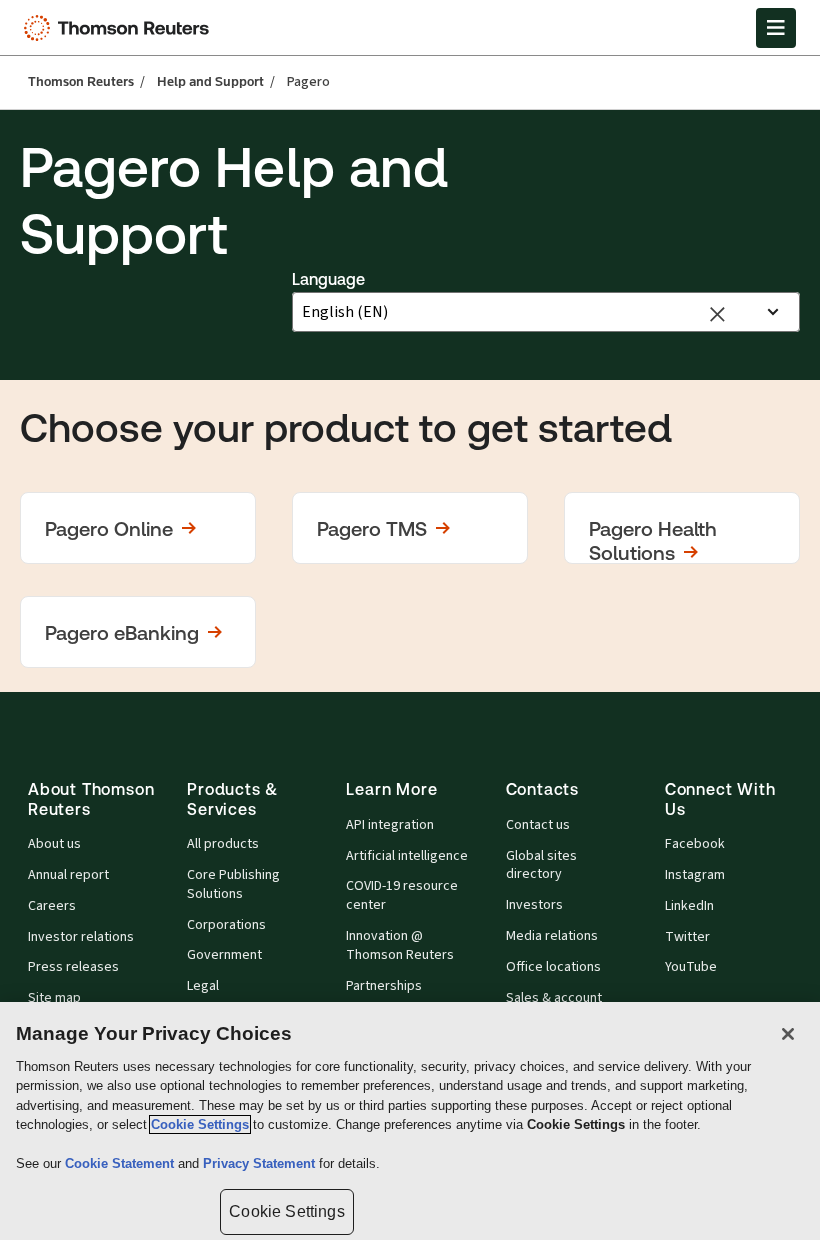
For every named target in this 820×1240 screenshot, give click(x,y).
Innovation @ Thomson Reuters (400, 945)
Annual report (68, 875)
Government (224, 955)
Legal (203, 986)
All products (223, 844)
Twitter (687, 937)
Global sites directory (541, 865)
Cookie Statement (121, 1163)
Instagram (695, 875)
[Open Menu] (776, 28)
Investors (534, 905)
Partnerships (384, 986)
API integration (390, 825)
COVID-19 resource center (402, 895)
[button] (138, 528)
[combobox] (527, 312)
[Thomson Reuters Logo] (121, 28)
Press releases (73, 967)
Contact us (538, 825)
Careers (52, 906)
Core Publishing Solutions (233, 884)
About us (54, 844)
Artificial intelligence (407, 856)
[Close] (788, 1034)
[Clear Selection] (717, 312)
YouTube (691, 967)
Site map (54, 998)
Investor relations (81, 937)
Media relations (552, 936)
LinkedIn (689, 906)
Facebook (695, 844)
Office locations (553, 967)
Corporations (226, 925)
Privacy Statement (261, 1163)
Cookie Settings (200, 1124)
